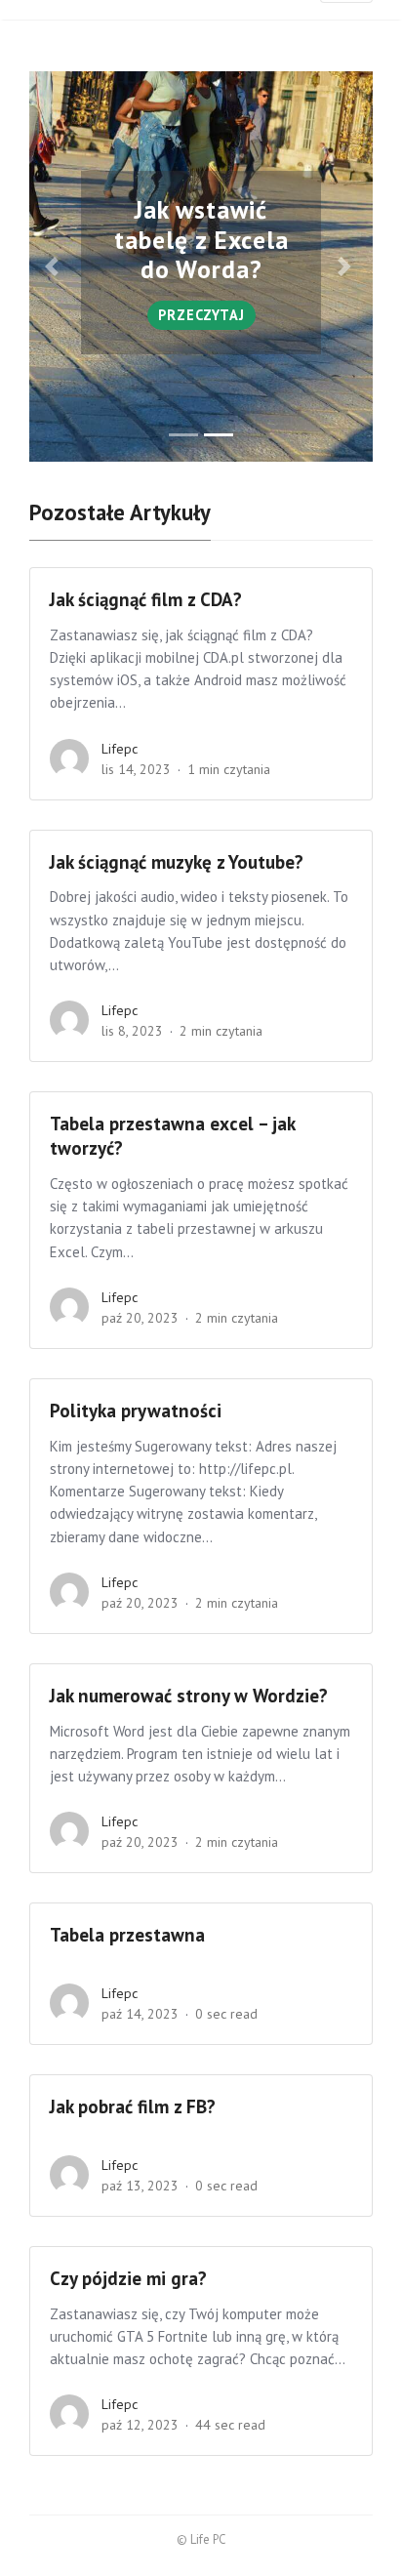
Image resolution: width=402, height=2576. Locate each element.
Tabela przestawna (127, 1935)
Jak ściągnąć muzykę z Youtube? (179, 862)
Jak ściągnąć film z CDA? (146, 599)
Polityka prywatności (136, 1411)
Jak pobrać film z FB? (133, 2106)
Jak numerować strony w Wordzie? (189, 1696)
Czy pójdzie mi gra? (128, 2278)
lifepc (120, 749)
